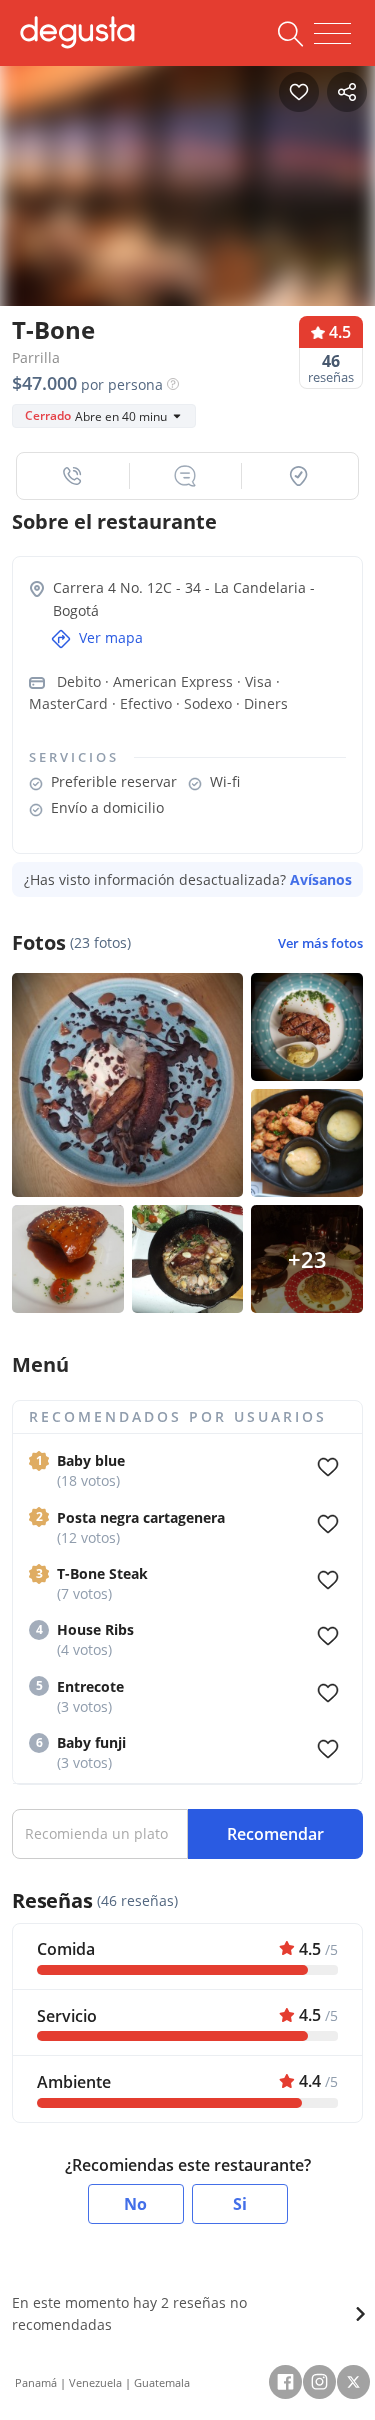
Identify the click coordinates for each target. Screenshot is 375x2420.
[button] (73, 476)
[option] (187, 186)
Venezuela (95, 2382)
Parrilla (36, 357)
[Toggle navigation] (332, 34)
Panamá (36, 2382)
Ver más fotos (320, 943)
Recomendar (275, 1834)
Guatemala (162, 2382)
